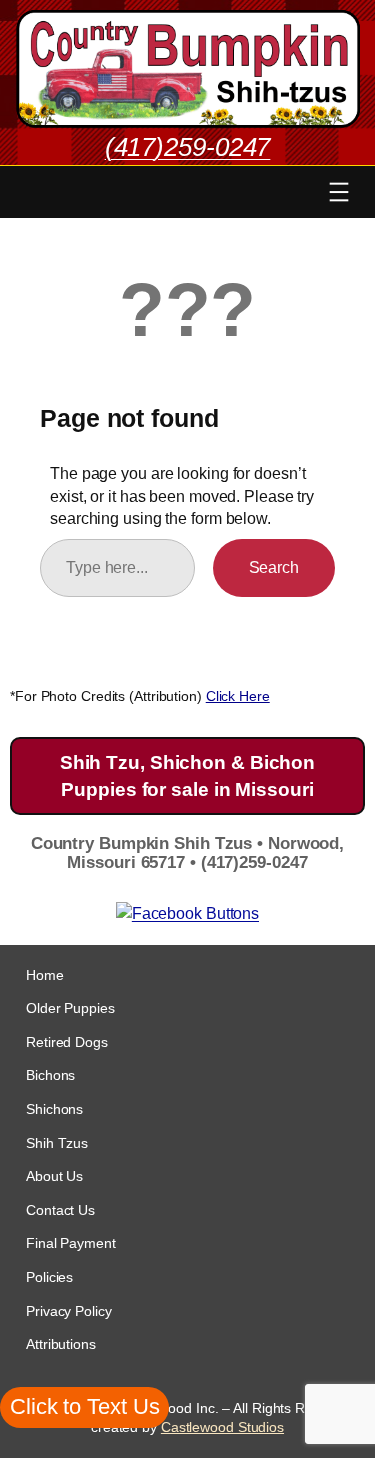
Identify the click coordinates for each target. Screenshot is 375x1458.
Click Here (238, 696)
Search (274, 567)
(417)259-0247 (188, 147)
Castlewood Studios (222, 1427)
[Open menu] (339, 192)
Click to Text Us (84, 1406)
